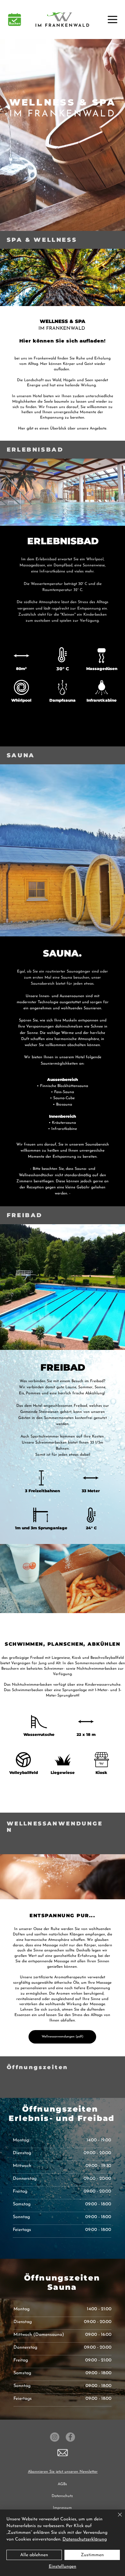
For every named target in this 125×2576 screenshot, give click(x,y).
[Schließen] (116, 2518)
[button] (63, 2453)
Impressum (62, 2508)
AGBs (62, 2484)
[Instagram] (55, 2437)
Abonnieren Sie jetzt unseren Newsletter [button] (63, 2472)
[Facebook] (70, 2437)
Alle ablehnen (34, 2555)
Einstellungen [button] (63, 2567)
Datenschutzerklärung (85, 2539)
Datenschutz (62, 2496)
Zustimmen (92, 2555)
